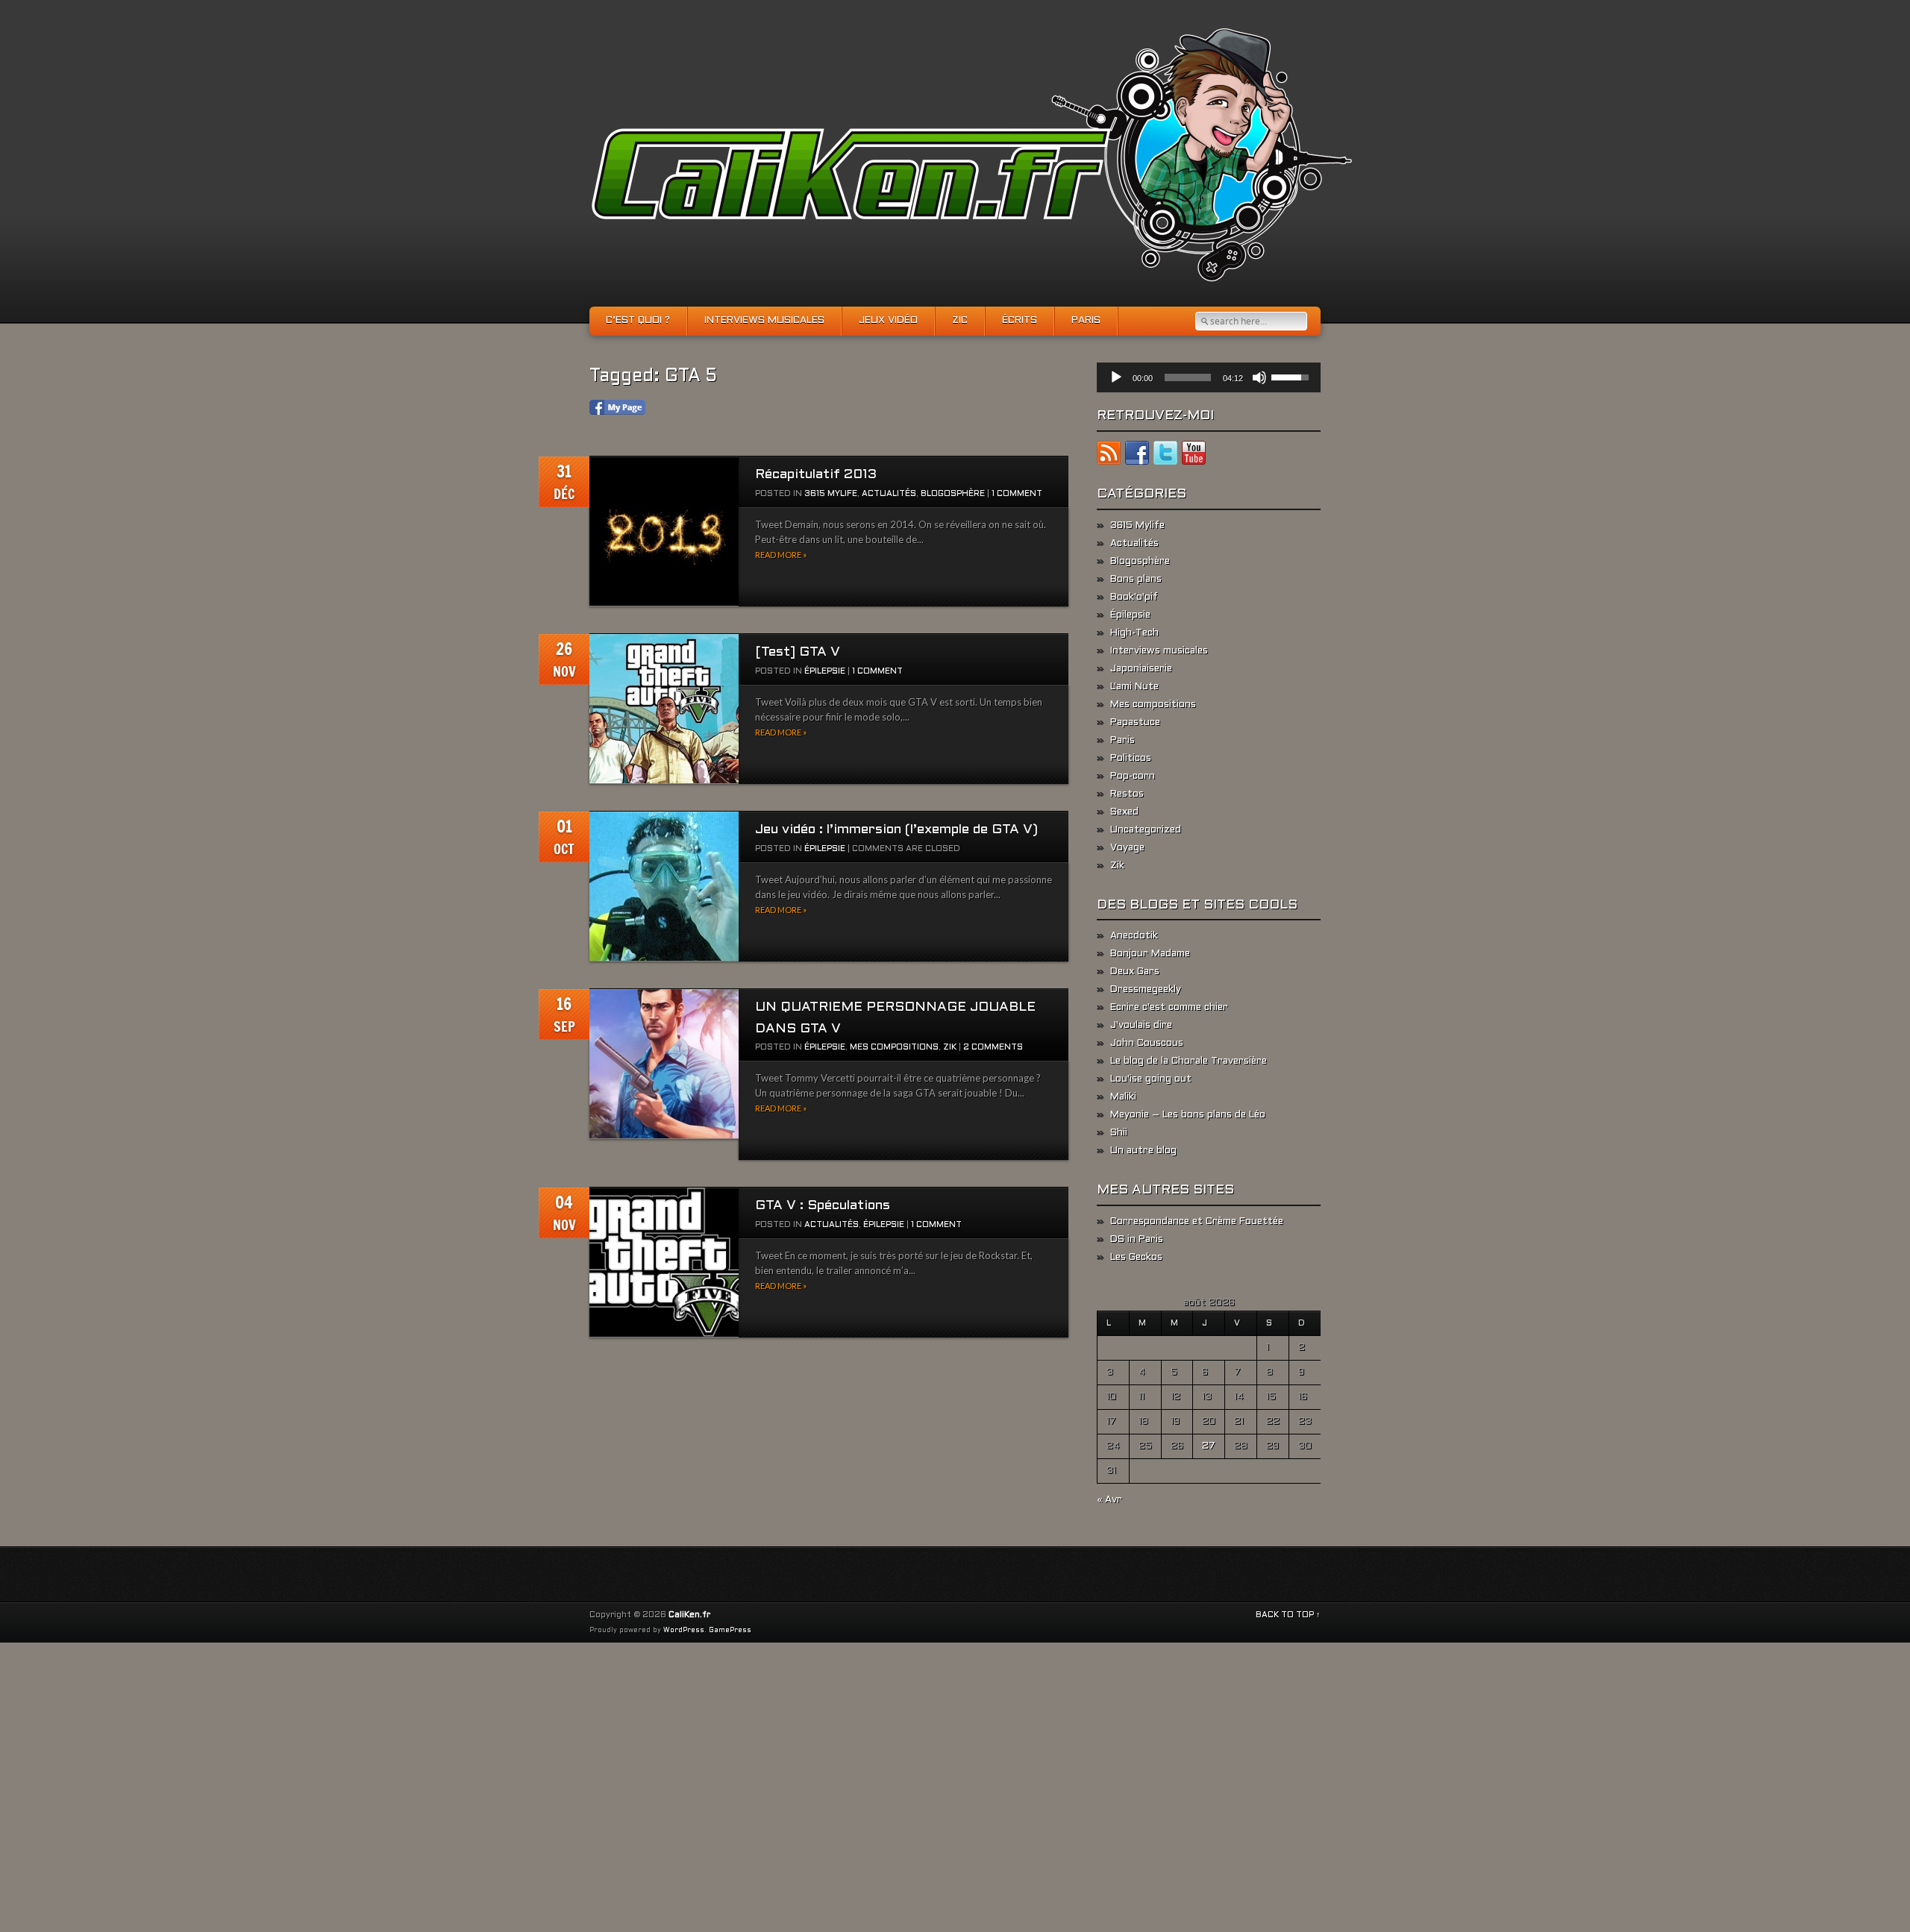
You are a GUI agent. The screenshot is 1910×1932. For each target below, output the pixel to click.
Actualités (889, 494)
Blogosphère (953, 494)
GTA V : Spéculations (823, 1206)
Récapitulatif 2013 (816, 475)
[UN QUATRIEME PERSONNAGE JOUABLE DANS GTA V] (664, 1064)
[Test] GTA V (798, 652)
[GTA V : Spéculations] (664, 1263)
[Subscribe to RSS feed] (1109, 456)
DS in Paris (1137, 1240)
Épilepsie (825, 671)
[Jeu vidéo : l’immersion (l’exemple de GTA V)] (664, 887)
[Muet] (1259, 377)
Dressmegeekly (1146, 990)
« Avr (1109, 1500)
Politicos (1131, 759)
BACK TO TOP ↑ (1288, 1615)
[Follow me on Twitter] (1165, 456)
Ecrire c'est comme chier (1169, 1008)
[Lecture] (1116, 377)
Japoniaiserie (1141, 669)
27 (1209, 1446)
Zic (960, 321)
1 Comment (1017, 494)
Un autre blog (1143, 1151)
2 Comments (993, 1047)
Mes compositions (894, 1047)
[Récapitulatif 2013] (664, 531)
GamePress (730, 1631)
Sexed (1124, 812)
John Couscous (1147, 1044)
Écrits (1020, 321)
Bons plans (1136, 580)
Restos (1127, 794)
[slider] (1188, 377)
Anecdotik (1134, 936)
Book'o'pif (1134, 598)
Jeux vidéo (888, 321)
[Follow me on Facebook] (1137, 456)
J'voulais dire (1141, 1026)
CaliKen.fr (689, 1615)
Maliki (1123, 1097)
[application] (1209, 377)
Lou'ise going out (1151, 1079)
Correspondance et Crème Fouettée (1197, 1222)
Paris (1086, 321)
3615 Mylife (831, 494)
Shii (1119, 1133)
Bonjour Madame (1150, 954)
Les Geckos (1136, 1258)
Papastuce (1135, 723)
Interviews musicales (764, 321)
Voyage (1127, 848)
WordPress (684, 1631)
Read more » (781, 555)
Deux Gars (1135, 972)
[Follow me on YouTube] (1194, 456)
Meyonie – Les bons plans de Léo (1188, 1115)
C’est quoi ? (638, 321)
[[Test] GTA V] (664, 709)
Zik (950, 1047)
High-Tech (1134, 633)
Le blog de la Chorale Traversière (1189, 1061)
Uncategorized (1146, 830)
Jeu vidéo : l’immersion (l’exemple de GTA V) (896, 830)
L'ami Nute (1134, 687)
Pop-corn (1133, 777)
